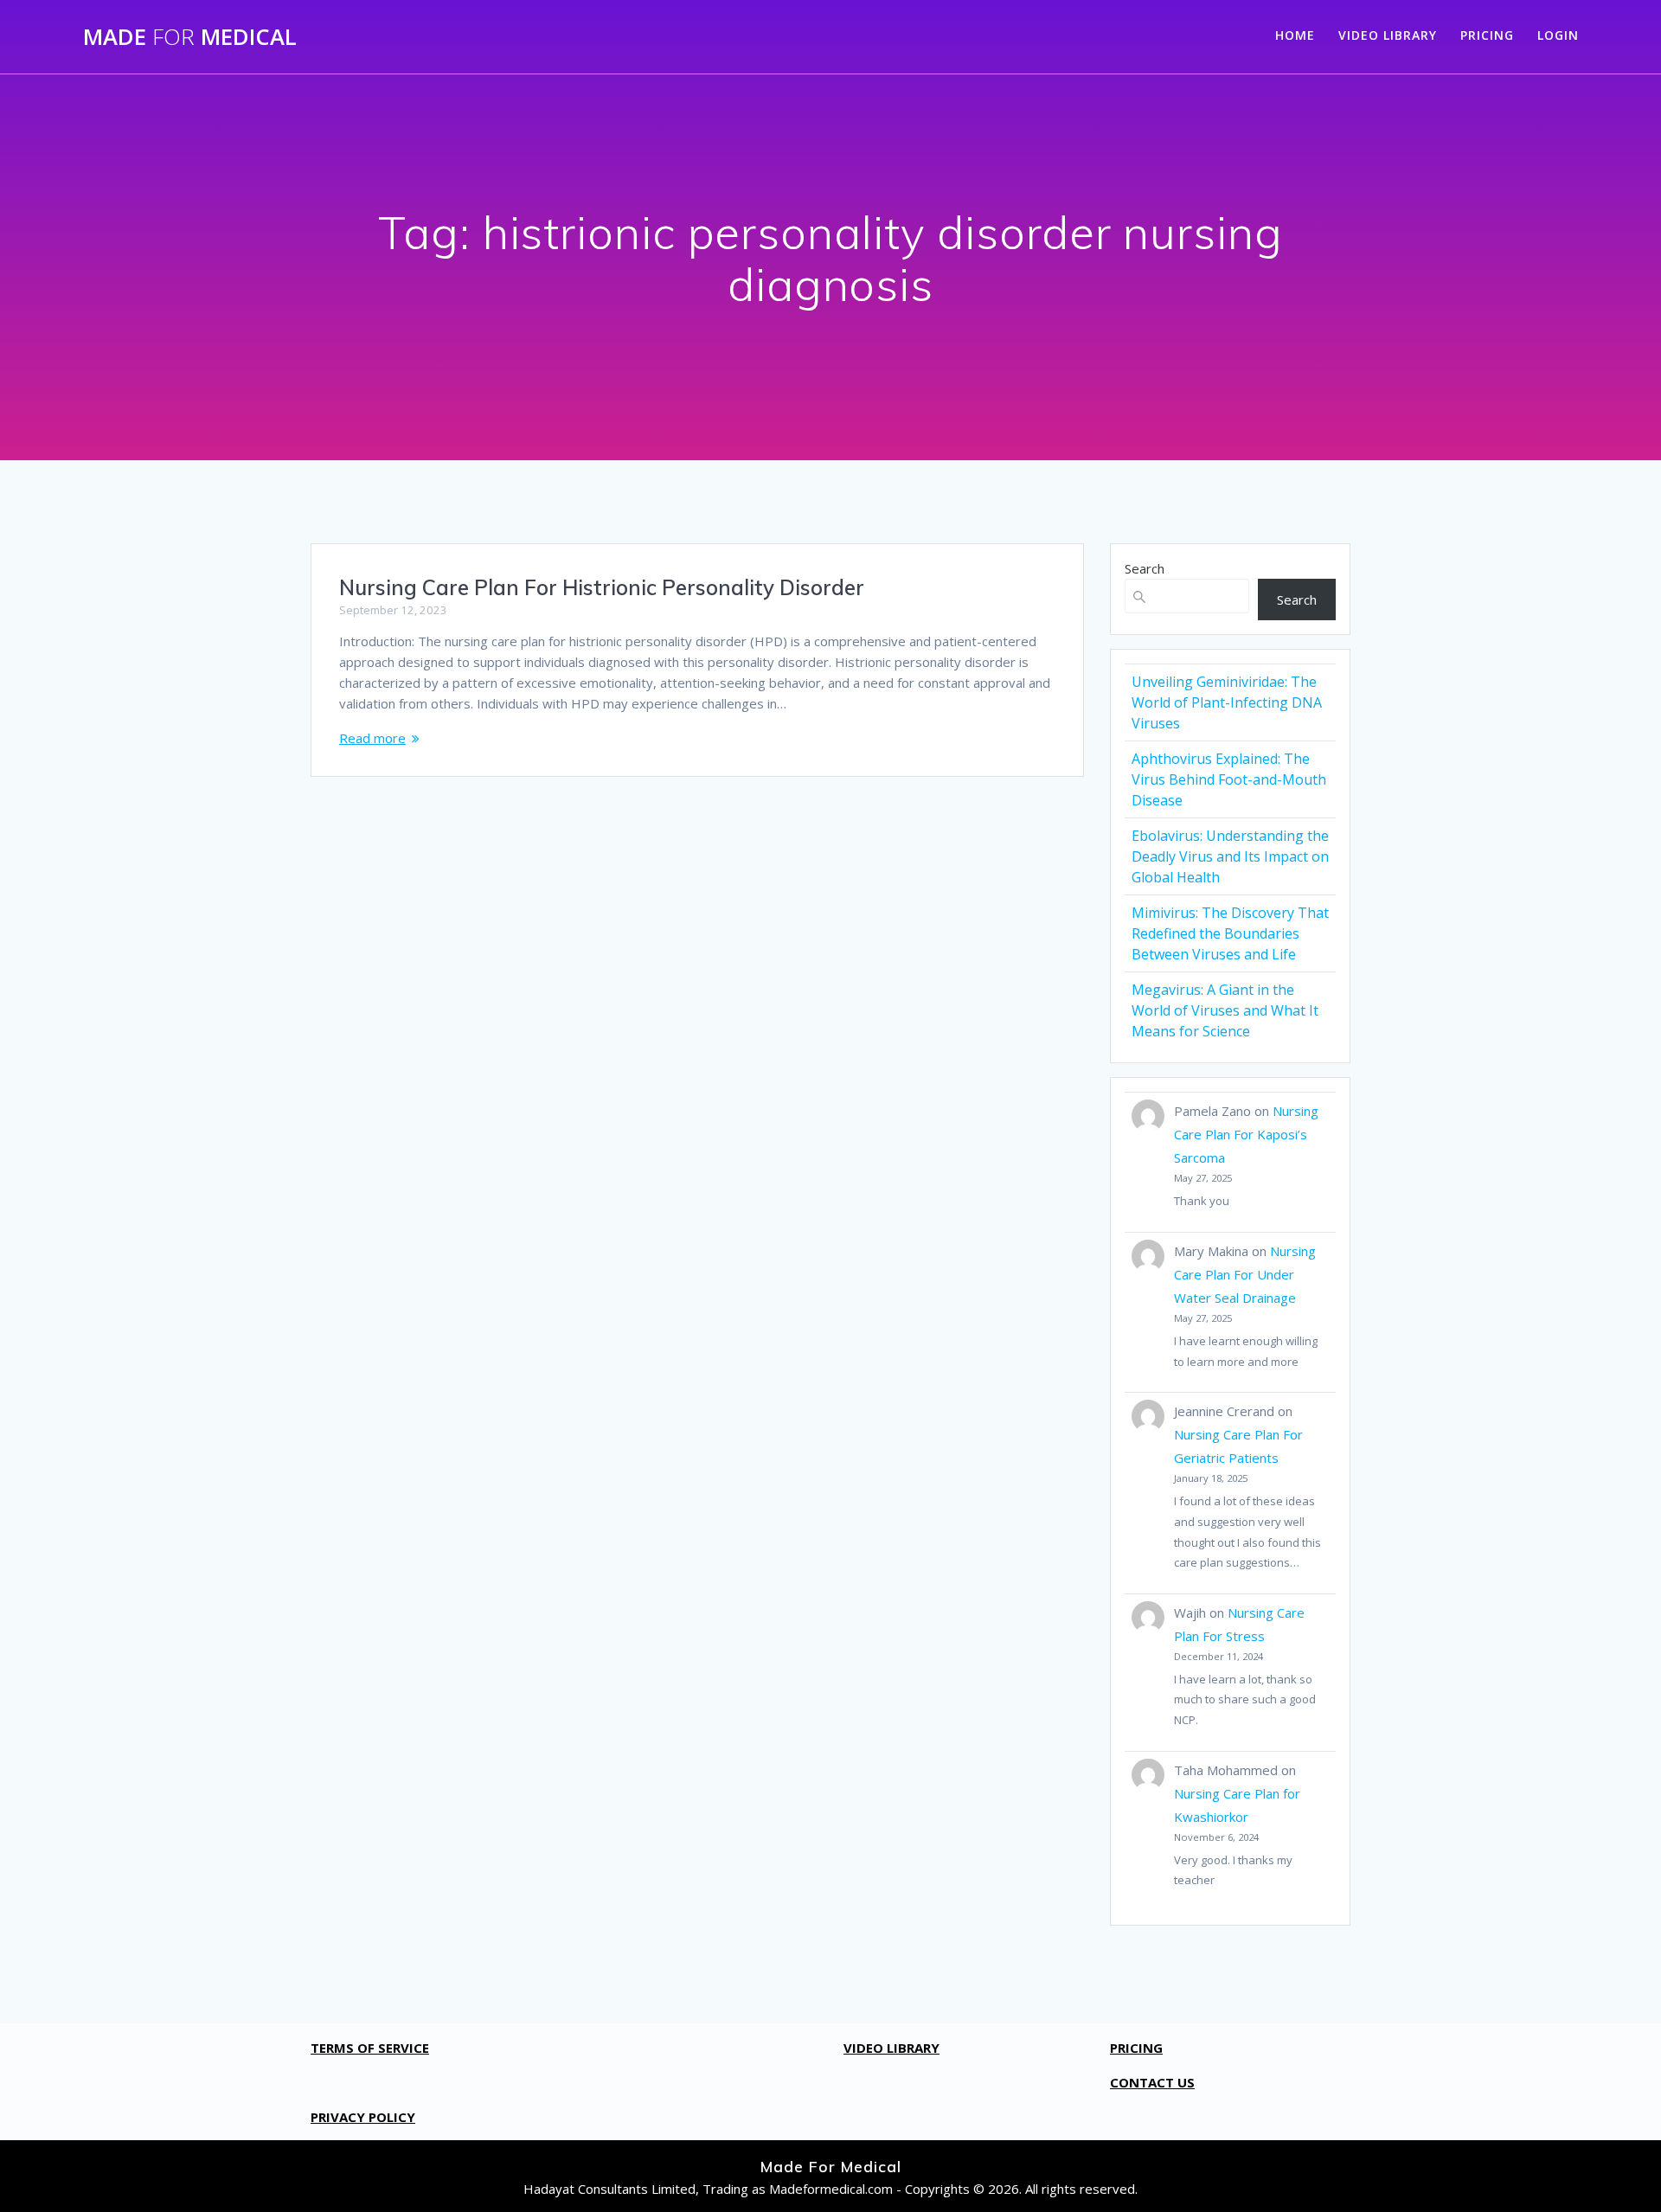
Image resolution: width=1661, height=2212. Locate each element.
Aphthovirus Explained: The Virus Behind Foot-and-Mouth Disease (1229, 779)
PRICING (1487, 35)
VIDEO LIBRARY (1388, 35)
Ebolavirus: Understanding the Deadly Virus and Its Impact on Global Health (1230, 856)
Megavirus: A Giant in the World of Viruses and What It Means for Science (1225, 1010)
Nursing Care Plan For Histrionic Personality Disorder (602, 587)
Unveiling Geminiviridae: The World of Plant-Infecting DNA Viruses (1227, 702)
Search (1145, 568)
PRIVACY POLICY (363, 2117)
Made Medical (190, 37)
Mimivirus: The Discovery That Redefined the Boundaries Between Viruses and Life (1230, 933)
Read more (372, 738)
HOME (1295, 35)
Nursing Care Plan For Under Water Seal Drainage (1245, 1274)
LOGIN (1558, 35)
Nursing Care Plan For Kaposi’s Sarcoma (1246, 1134)
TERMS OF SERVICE (370, 2048)
